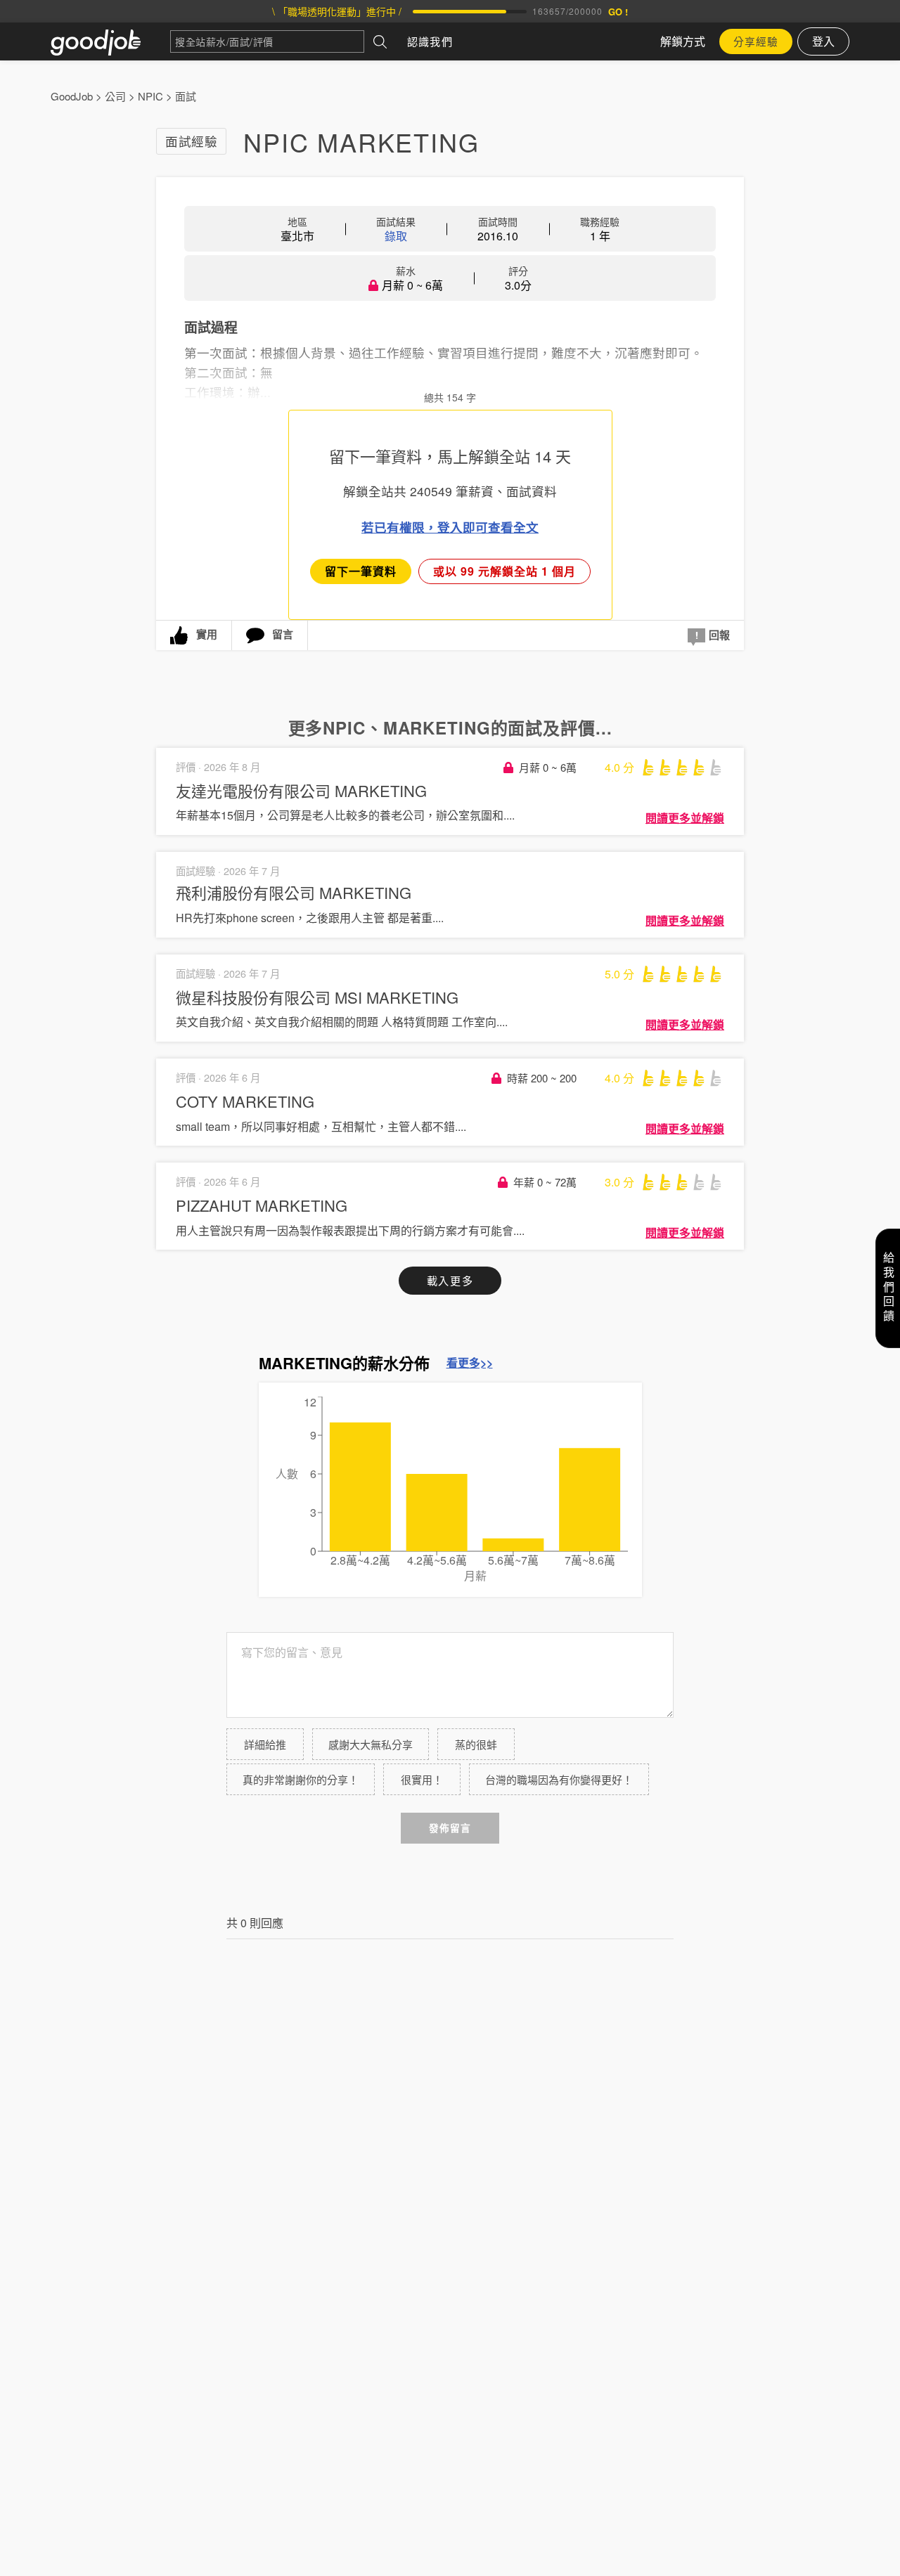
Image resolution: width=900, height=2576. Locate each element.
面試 (186, 96)
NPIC (150, 96)
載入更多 (450, 1280)
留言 (283, 634)
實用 (207, 634)
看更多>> (470, 1363)
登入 (823, 41)
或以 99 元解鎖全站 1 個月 (504, 571)
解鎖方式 (683, 41)
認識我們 (430, 41)
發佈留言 (450, 1828)
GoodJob (72, 96)
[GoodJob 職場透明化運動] (110, 41)
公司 (115, 96)
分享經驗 (756, 41)
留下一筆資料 (361, 571)
